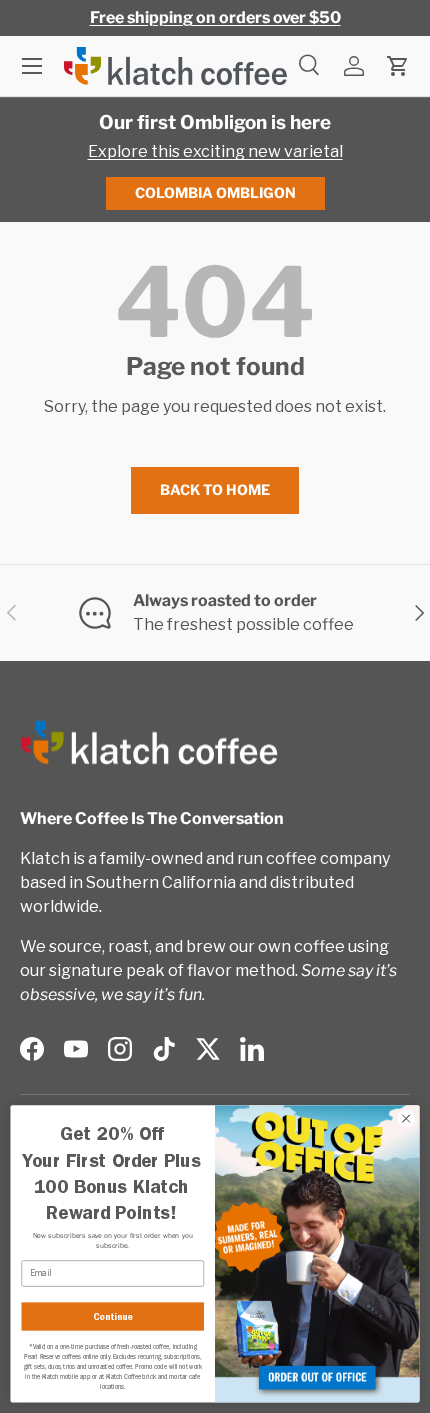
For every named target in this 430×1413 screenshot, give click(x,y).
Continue (112, 1317)
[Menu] (32, 66)
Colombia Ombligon (215, 192)
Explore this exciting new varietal (215, 151)
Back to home (215, 489)
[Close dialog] (406, 1118)
